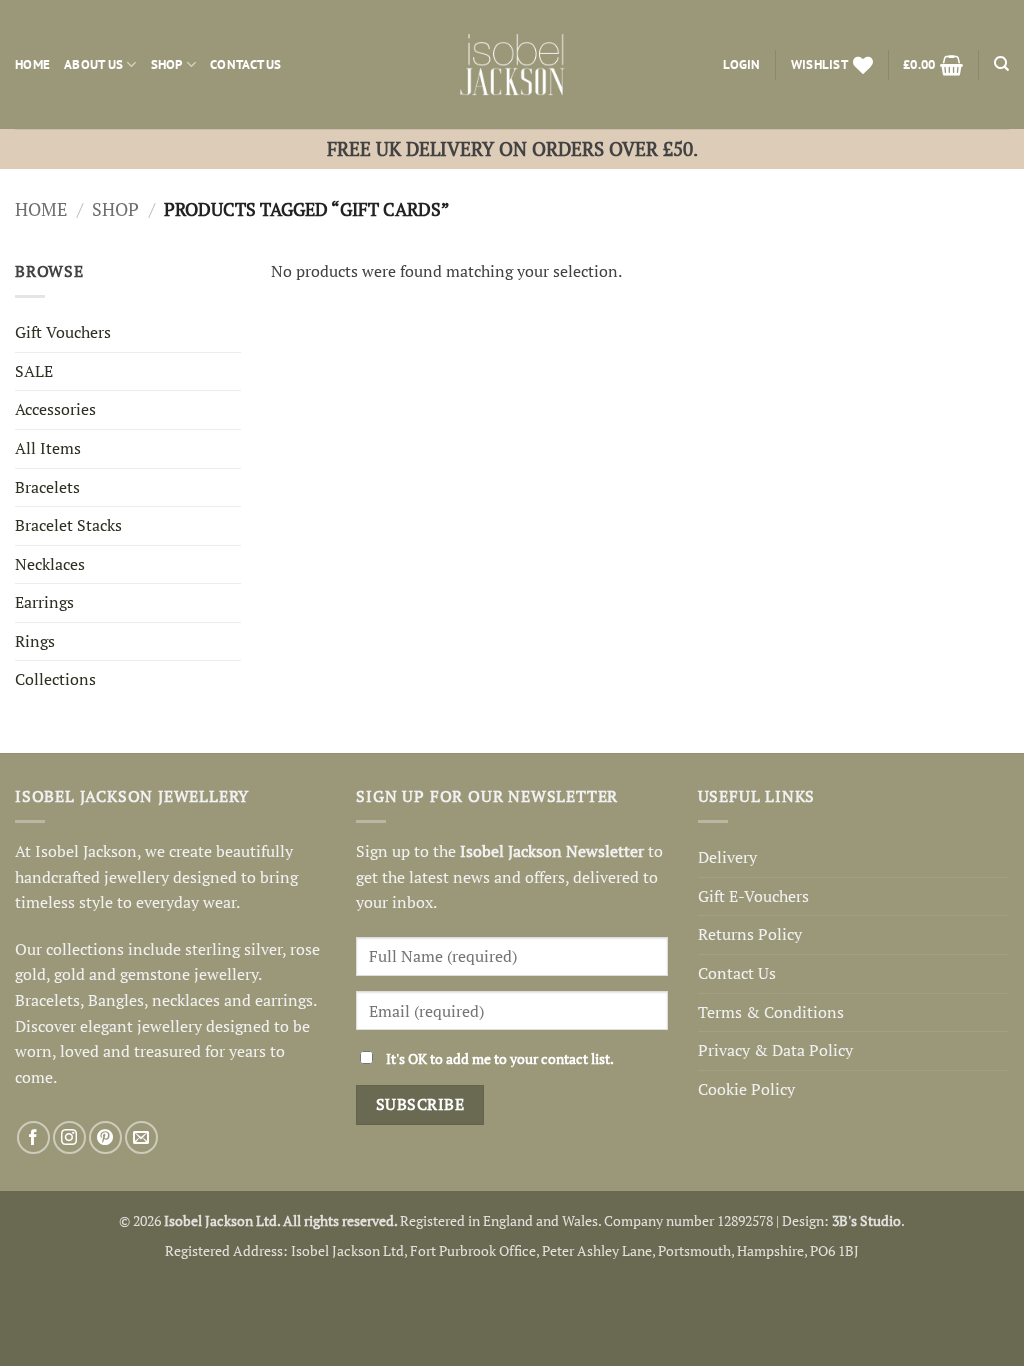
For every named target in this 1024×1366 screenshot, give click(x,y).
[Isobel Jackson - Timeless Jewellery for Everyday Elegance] (512, 64)
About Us (93, 64)
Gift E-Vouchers (753, 896)
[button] (741, 65)
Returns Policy (750, 934)
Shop (167, 64)
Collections (55, 679)
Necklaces (50, 564)
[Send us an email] (141, 1137)
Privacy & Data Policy (775, 1050)
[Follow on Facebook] (33, 1137)
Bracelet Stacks (68, 525)
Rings (35, 641)
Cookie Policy (746, 1089)
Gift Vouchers (63, 332)
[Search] (1001, 64)
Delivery (727, 857)
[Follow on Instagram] (69, 1137)
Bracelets (47, 487)
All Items (48, 448)
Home (32, 64)
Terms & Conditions (771, 1012)
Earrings (44, 602)
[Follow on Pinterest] (105, 1137)
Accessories (55, 409)
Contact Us (246, 64)
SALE (34, 371)
